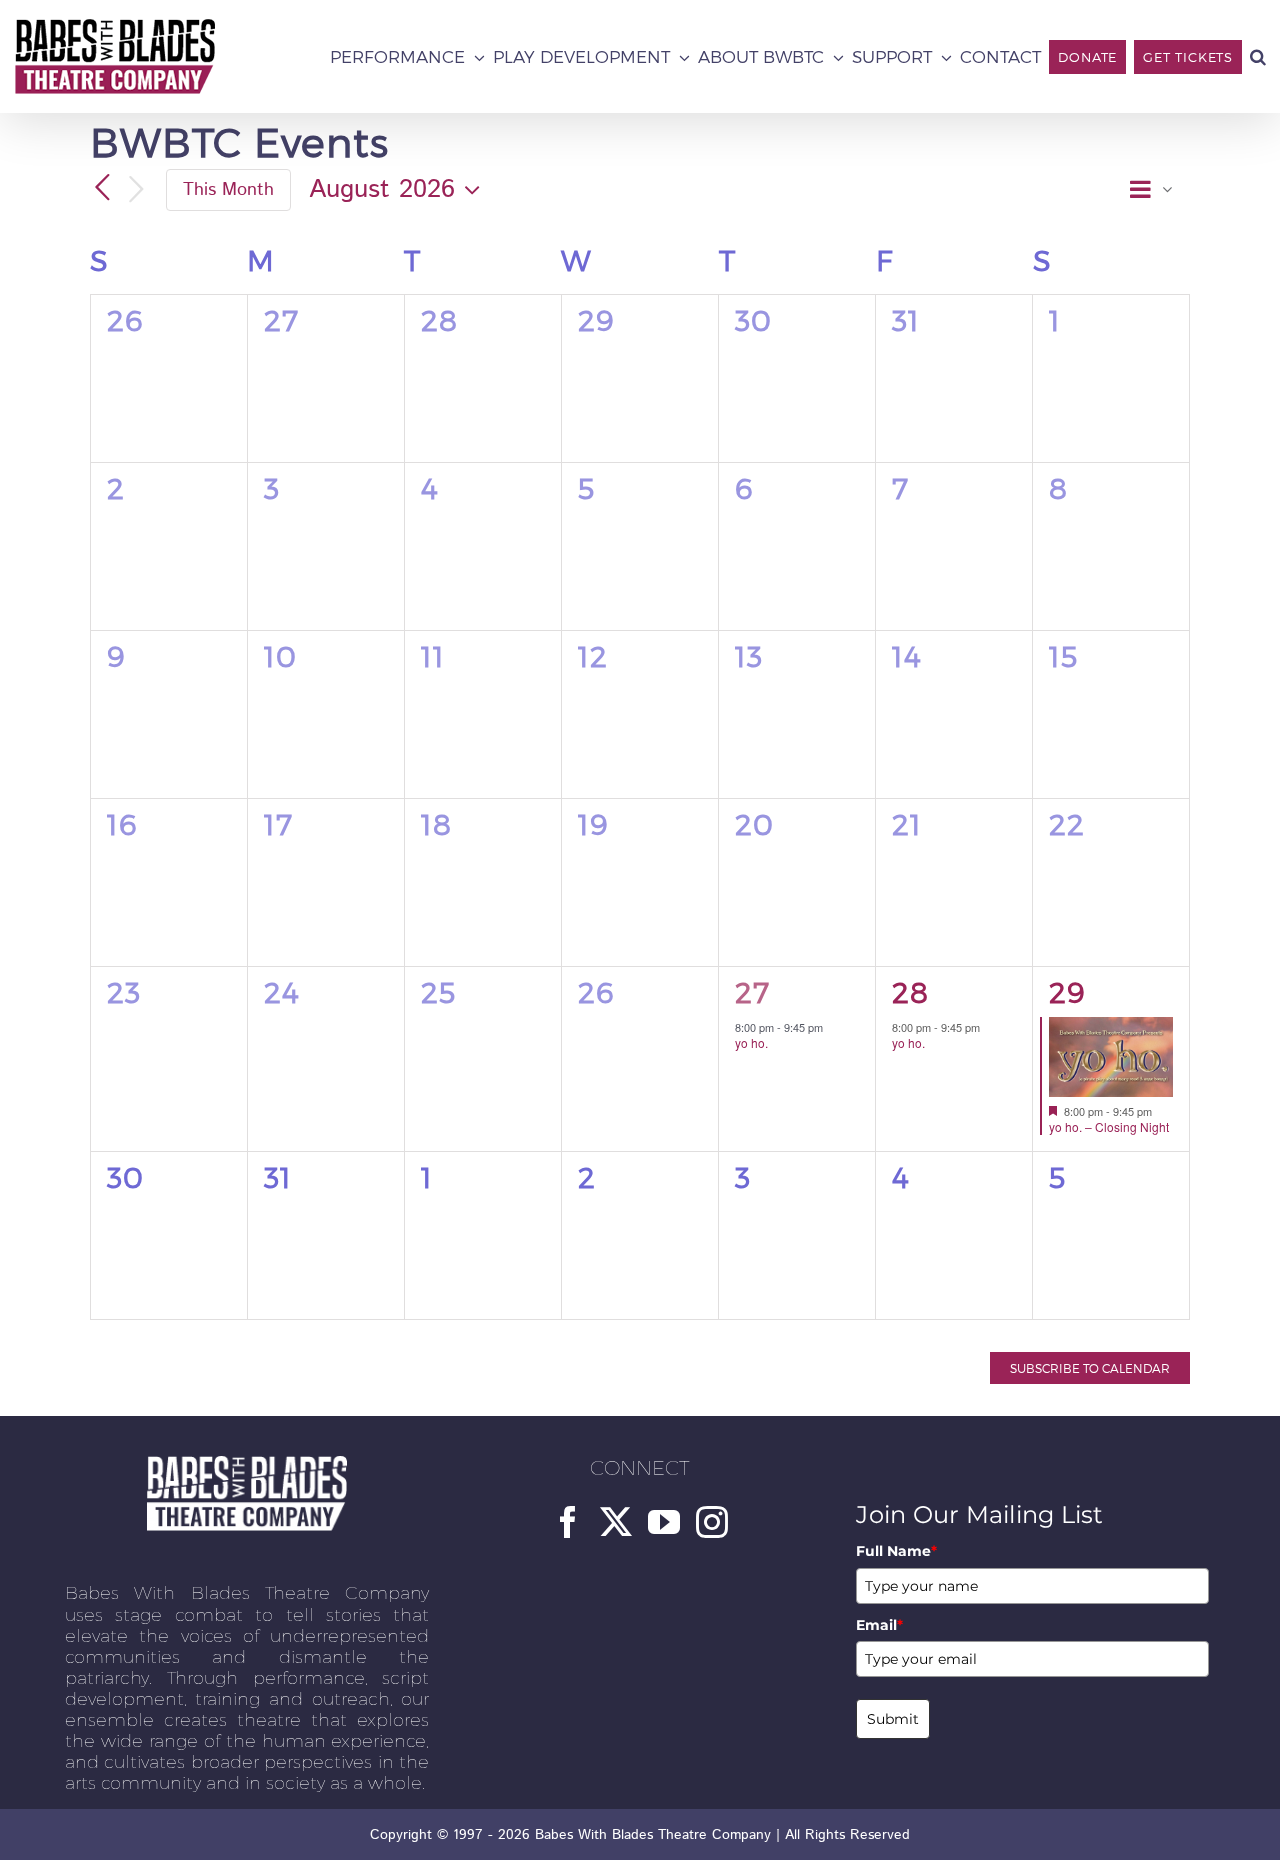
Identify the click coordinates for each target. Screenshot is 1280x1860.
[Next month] (136, 190)
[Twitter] (616, 1522)
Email (879, 1625)
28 (910, 991)
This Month (228, 190)
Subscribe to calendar (1090, 1368)
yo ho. (751, 1042)
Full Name (896, 1551)
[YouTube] (664, 1522)
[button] (1258, 56)
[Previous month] (102, 188)
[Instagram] (712, 1522)
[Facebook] (568, 1522)
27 (752, 991)
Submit (893, 1719)
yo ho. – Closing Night (1109, 1126)
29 (1067, 991)
